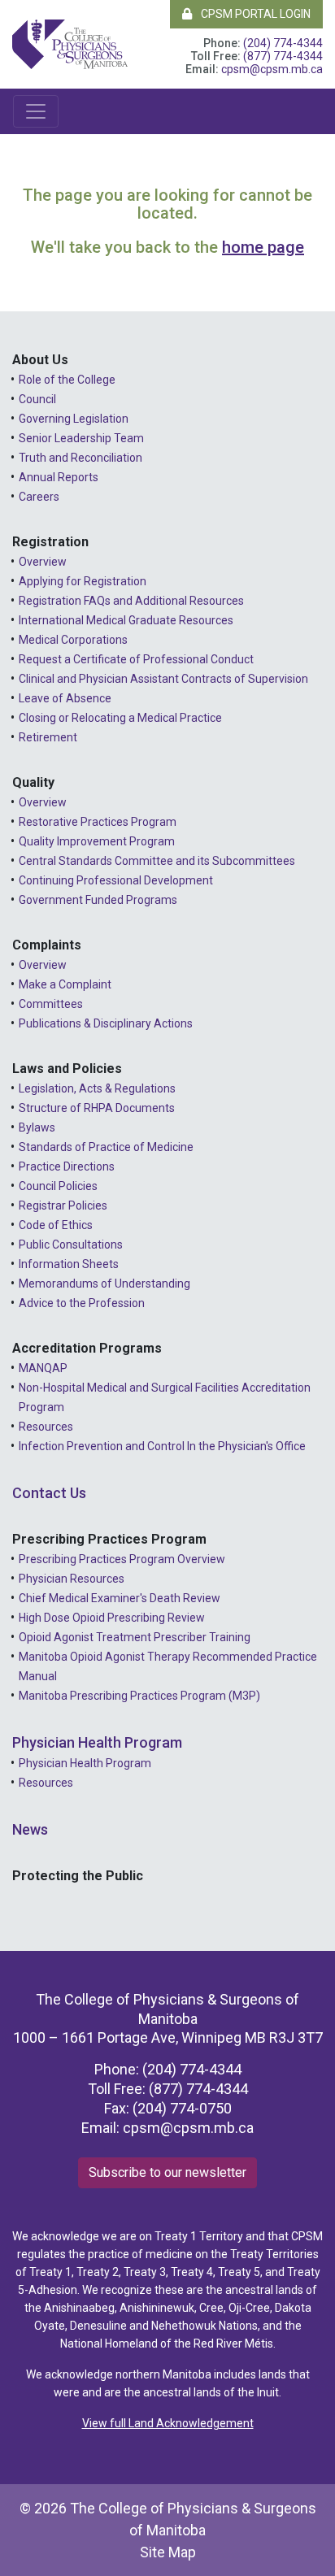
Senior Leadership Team (81, 438)
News (30, 1829)
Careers (39, 497)
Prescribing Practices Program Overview (122, 1559)
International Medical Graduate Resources (126, 620)
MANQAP (43, 1368)
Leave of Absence (65, 698)
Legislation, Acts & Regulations (97, 1088)
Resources (46, 1427)
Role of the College (67, 380)
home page (263, 247)
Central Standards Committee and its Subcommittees (157, 861)
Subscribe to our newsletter (167, 2172)
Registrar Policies (63, 1205)
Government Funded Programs (98, 900)
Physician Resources (72, 1579)
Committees (51, 1004)
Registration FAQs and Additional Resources (131, 601)
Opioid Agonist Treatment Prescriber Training (135, 1637)
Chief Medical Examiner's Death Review (120, 1598)
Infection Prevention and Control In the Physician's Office (162, 1446)
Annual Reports (59, 477)
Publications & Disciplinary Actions (106, 1023)
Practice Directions (67, 1166)
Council (37, 399)
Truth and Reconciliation (80, 458)
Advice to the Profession (82, 1303)
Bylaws (37, 1127)
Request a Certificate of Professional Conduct (136, 659)
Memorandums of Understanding (104, 1284)
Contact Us (49, 1493)
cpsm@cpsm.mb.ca (272, 69)
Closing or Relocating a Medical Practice (120, 718)
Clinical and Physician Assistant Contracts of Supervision (163, 679)
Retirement (48, 737)
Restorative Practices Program (98, 822)
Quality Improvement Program (97, 841)
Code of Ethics (56, 1225)
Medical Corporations (73, 640)
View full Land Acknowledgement (168, 2423)
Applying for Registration (83, 581)
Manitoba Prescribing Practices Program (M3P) (139, 1696)
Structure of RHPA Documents (97, 1108)
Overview (43, 562)
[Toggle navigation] (36, 111)
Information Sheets (69, 1264)
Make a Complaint (65, 984)
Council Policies (58, 1186)
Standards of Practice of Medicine (106, 1147)
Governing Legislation (74, 419)
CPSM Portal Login (255, 14)
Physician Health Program (97, 1742)
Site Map (168, 2552)
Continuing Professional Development (116, 880)
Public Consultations (71, 1245)
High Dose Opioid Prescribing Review (112, 1618)
